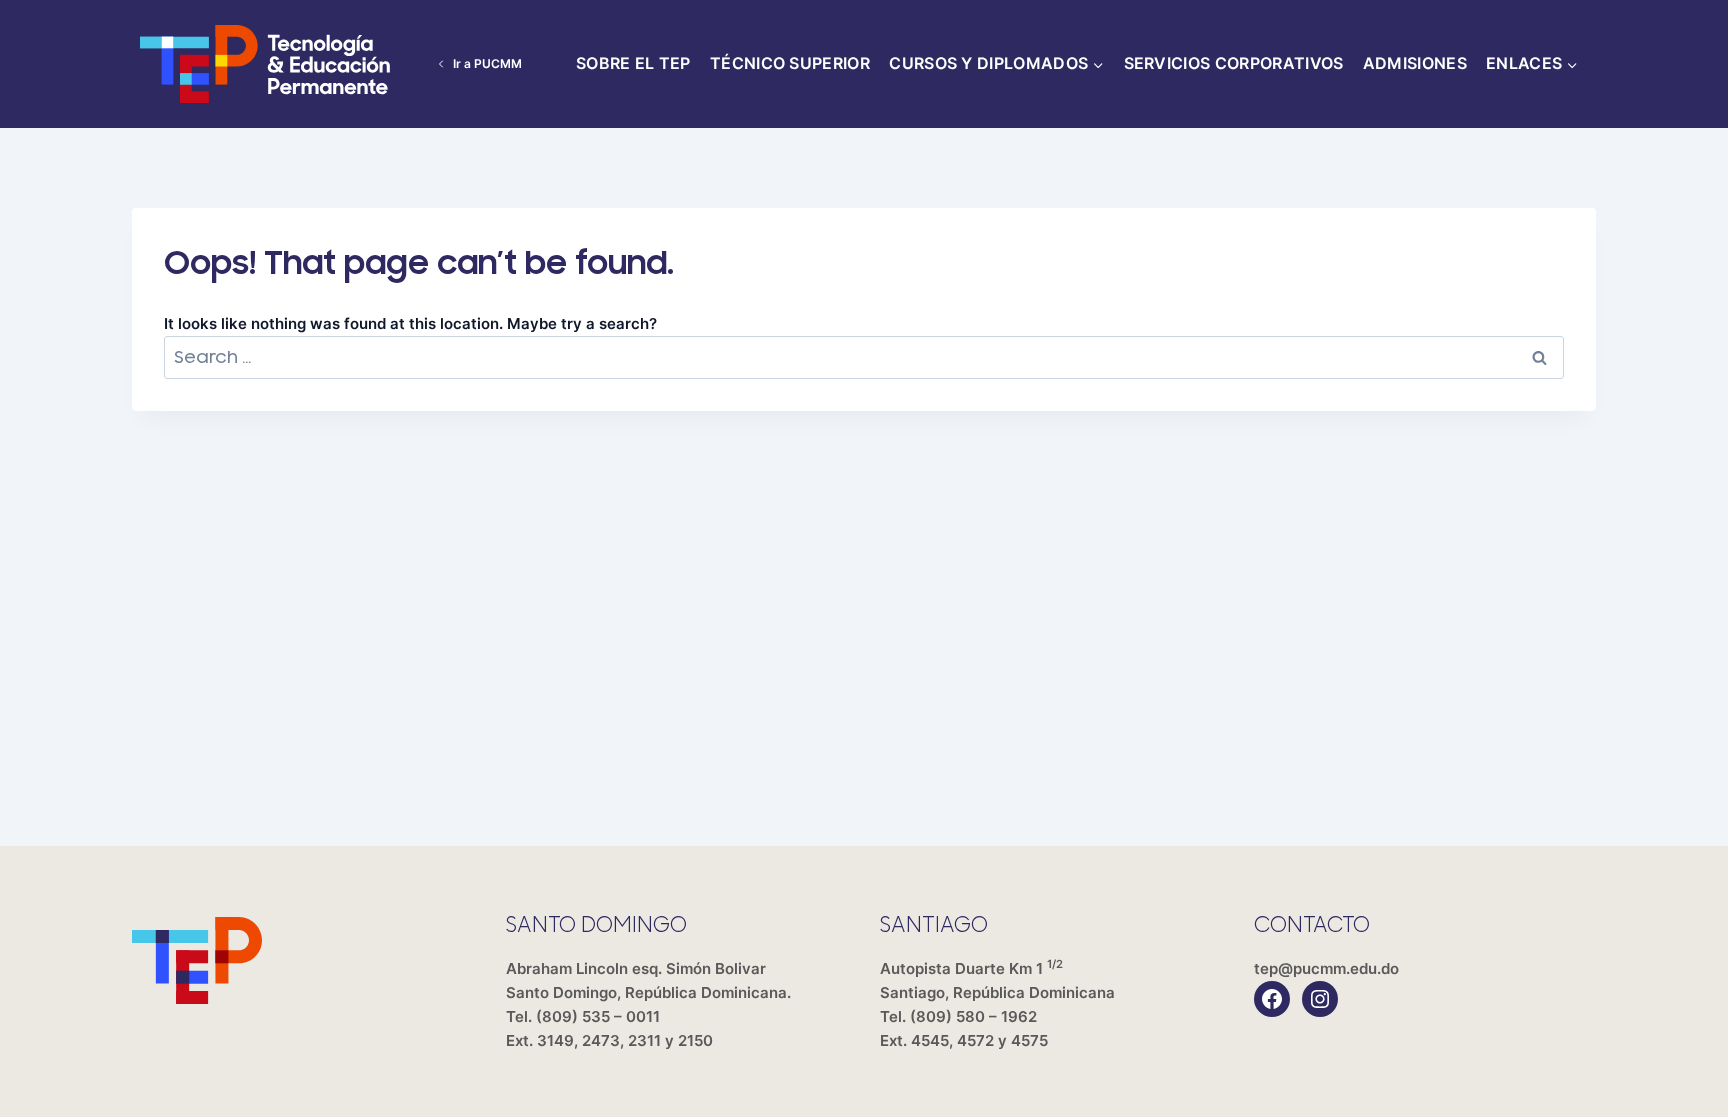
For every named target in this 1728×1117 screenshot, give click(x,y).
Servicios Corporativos (1234, 63)
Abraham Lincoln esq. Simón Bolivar (648, 980)
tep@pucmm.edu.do (1326, 968)
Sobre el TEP (633, 63)
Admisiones (1415, 63)
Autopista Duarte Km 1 (997, 980)
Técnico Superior (790, 63)
